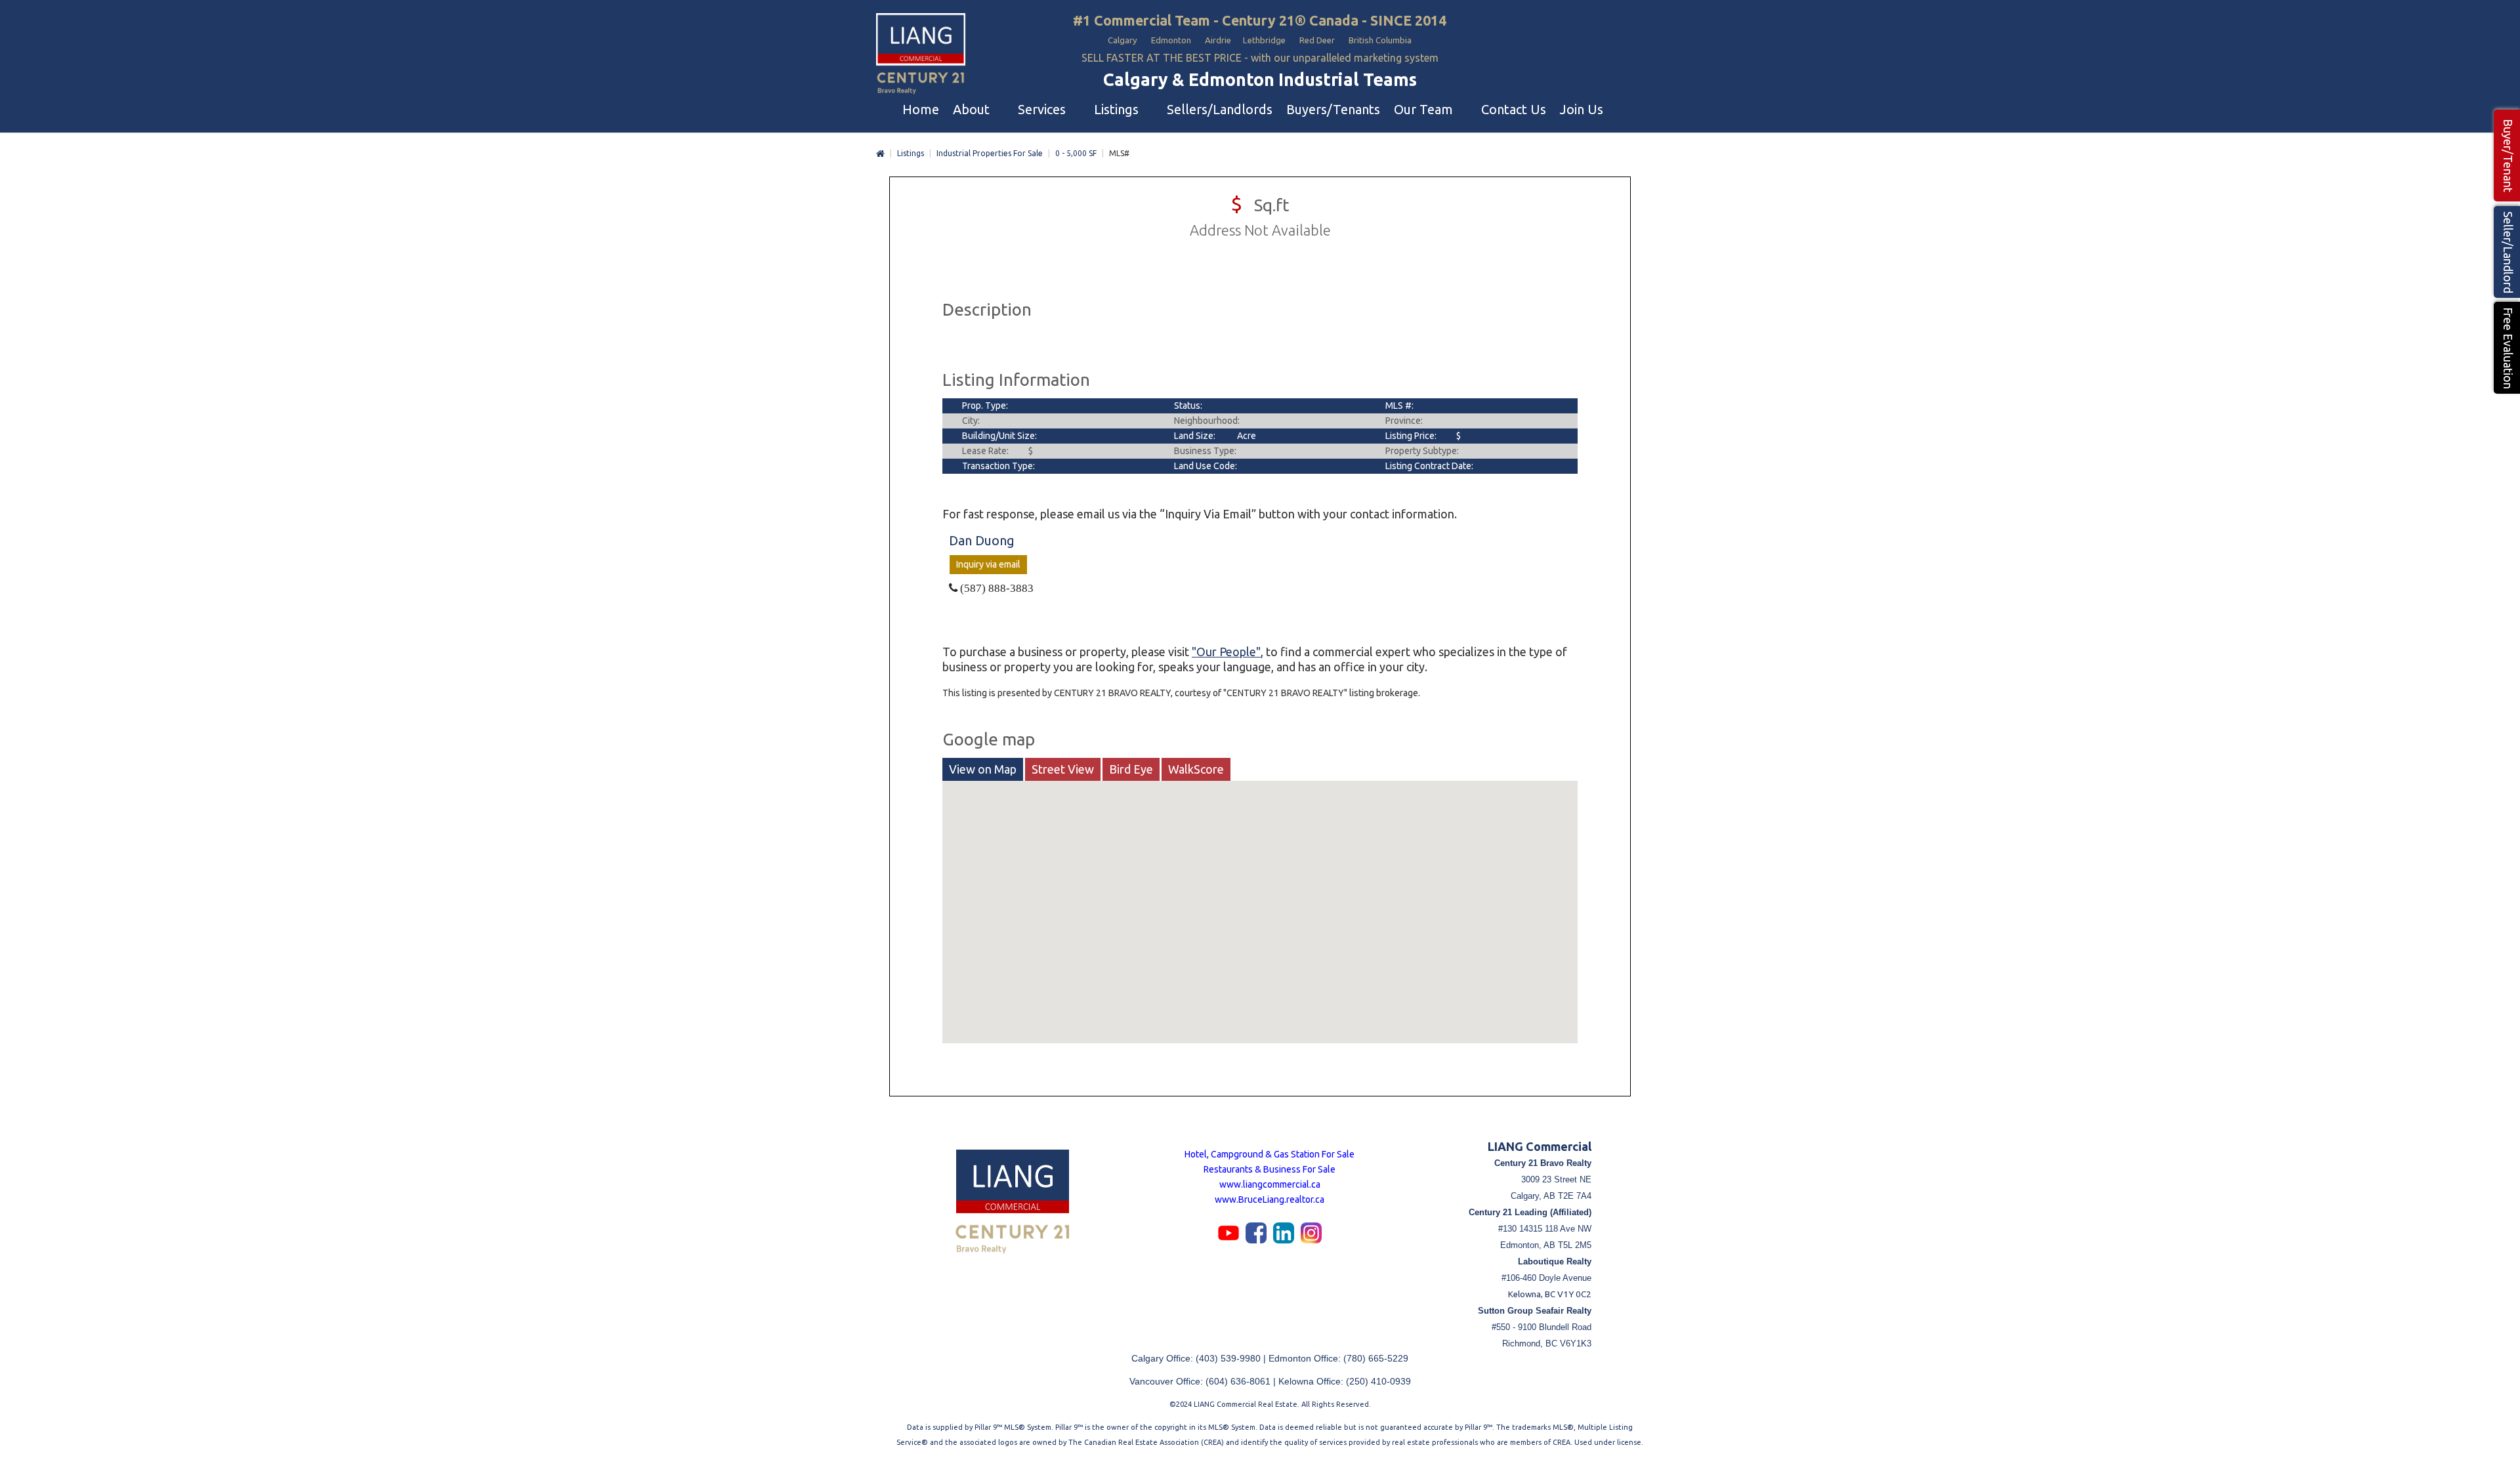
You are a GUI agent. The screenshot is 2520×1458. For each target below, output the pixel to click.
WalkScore (1196, 769)
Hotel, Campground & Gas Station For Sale (1270, 1154)
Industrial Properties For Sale (990, 153)
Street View (1063, 769)
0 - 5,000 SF (1076, 153)
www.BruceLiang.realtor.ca (1270, 1199)
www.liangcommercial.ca (1270, 1184)
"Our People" (1226, 652)
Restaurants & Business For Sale (1270, 1169)
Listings (911, 153)
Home (880, 154)
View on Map (983, 769)
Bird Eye (1131, 769)
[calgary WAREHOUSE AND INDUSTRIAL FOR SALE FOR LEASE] (921, 55)
